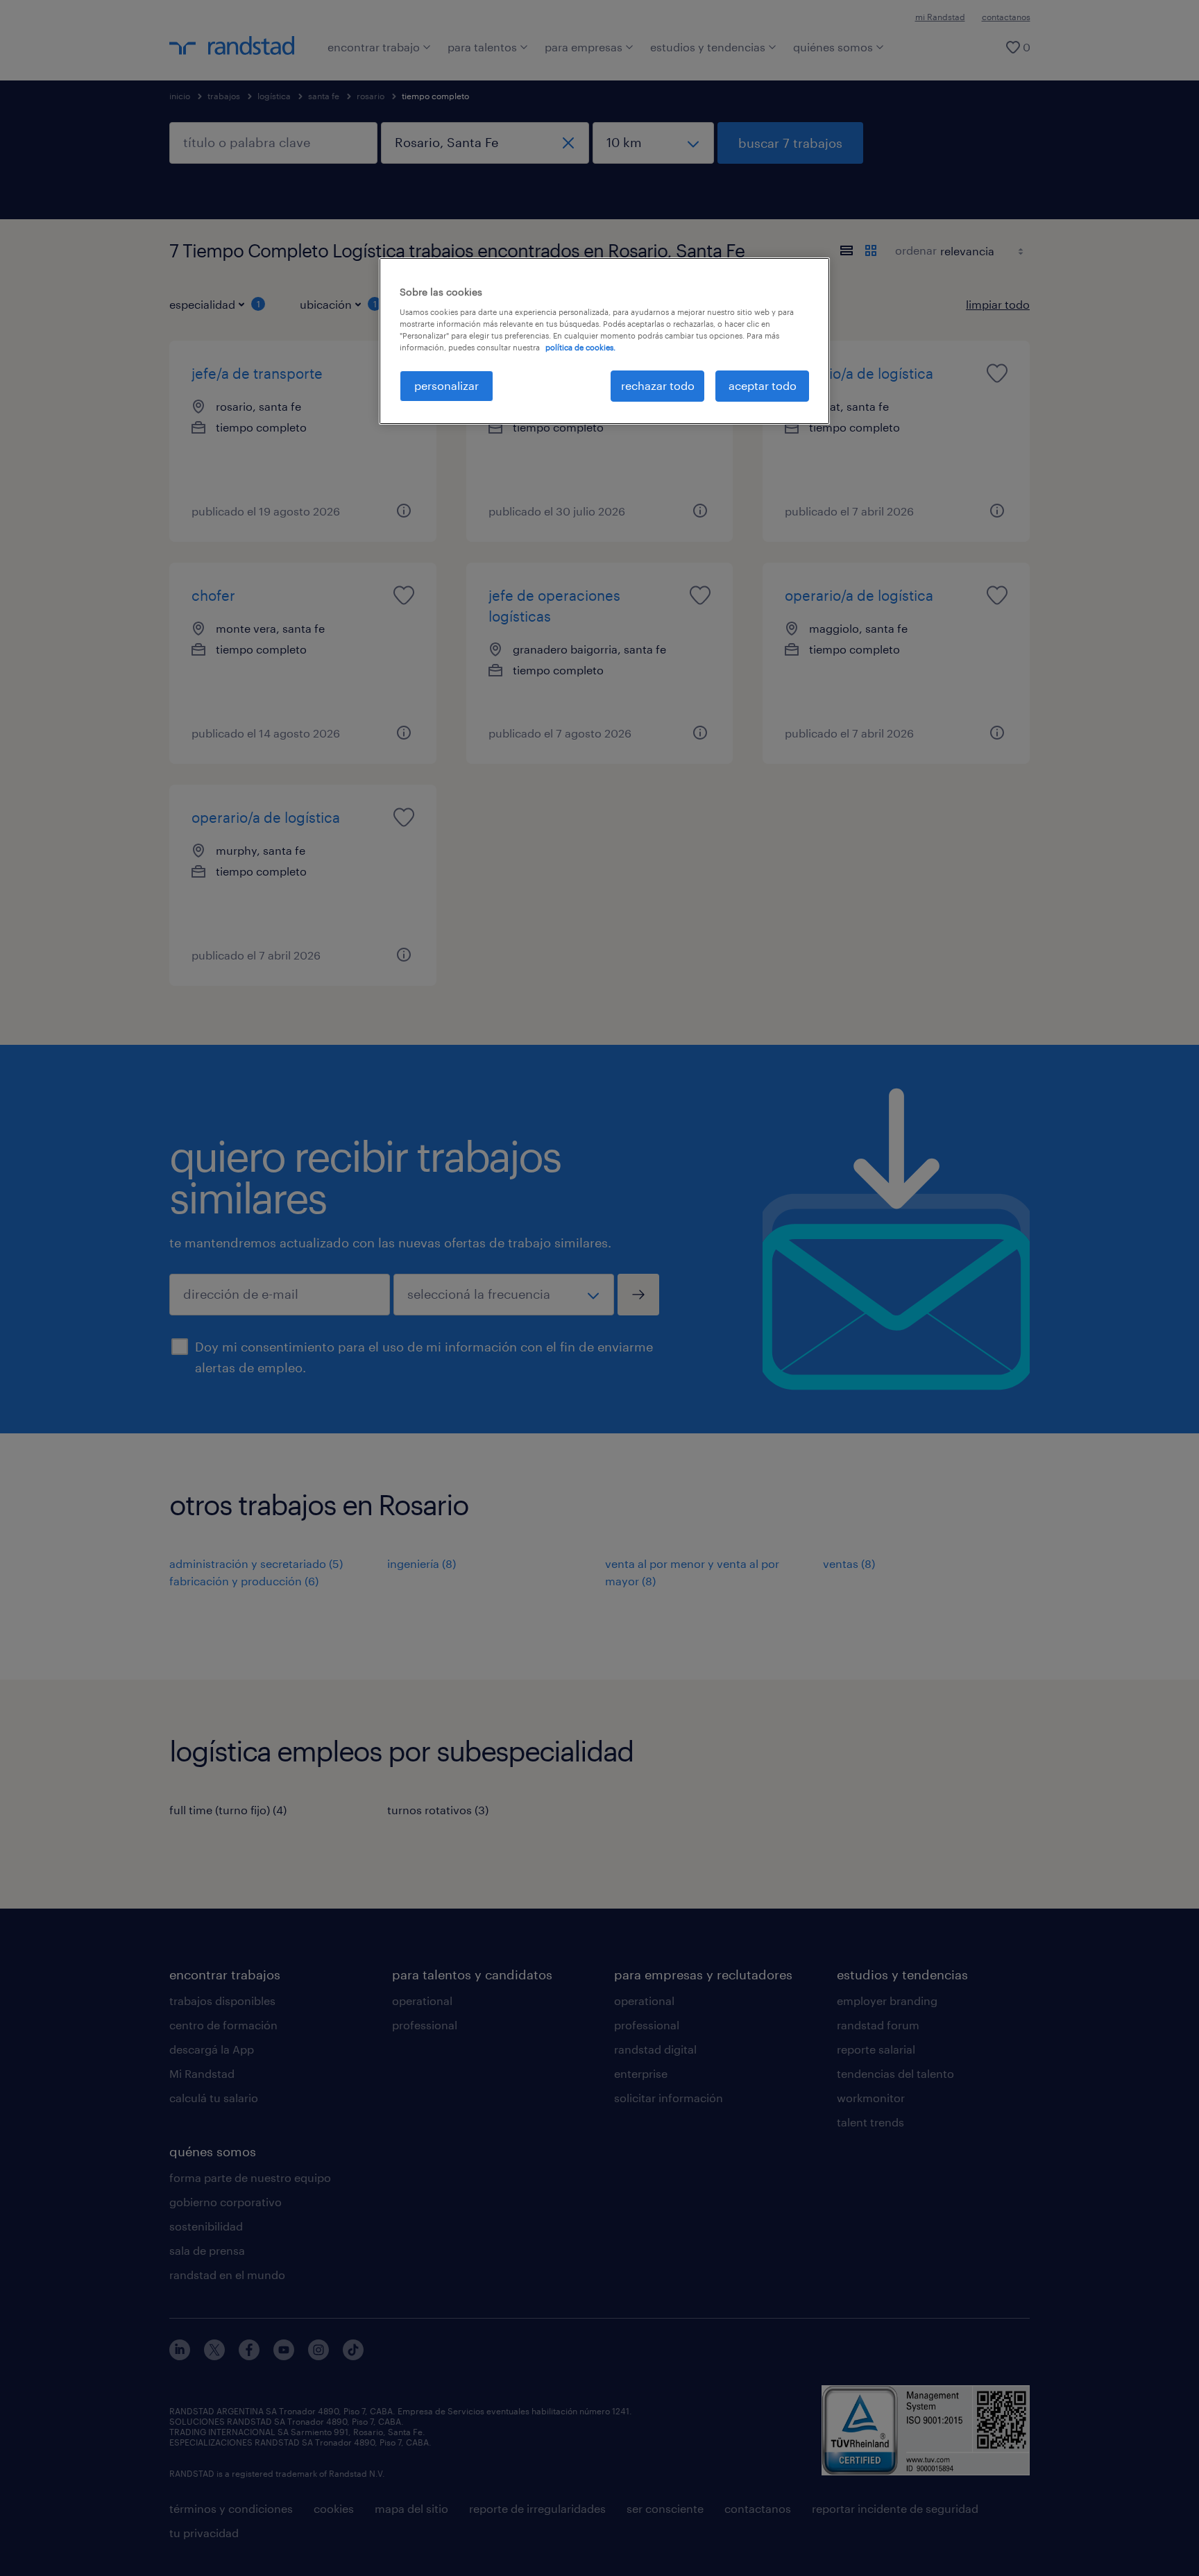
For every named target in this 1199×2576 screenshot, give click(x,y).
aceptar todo (763, 385)
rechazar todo (658, 385)
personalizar (447, 385)
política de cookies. (580, 347)
